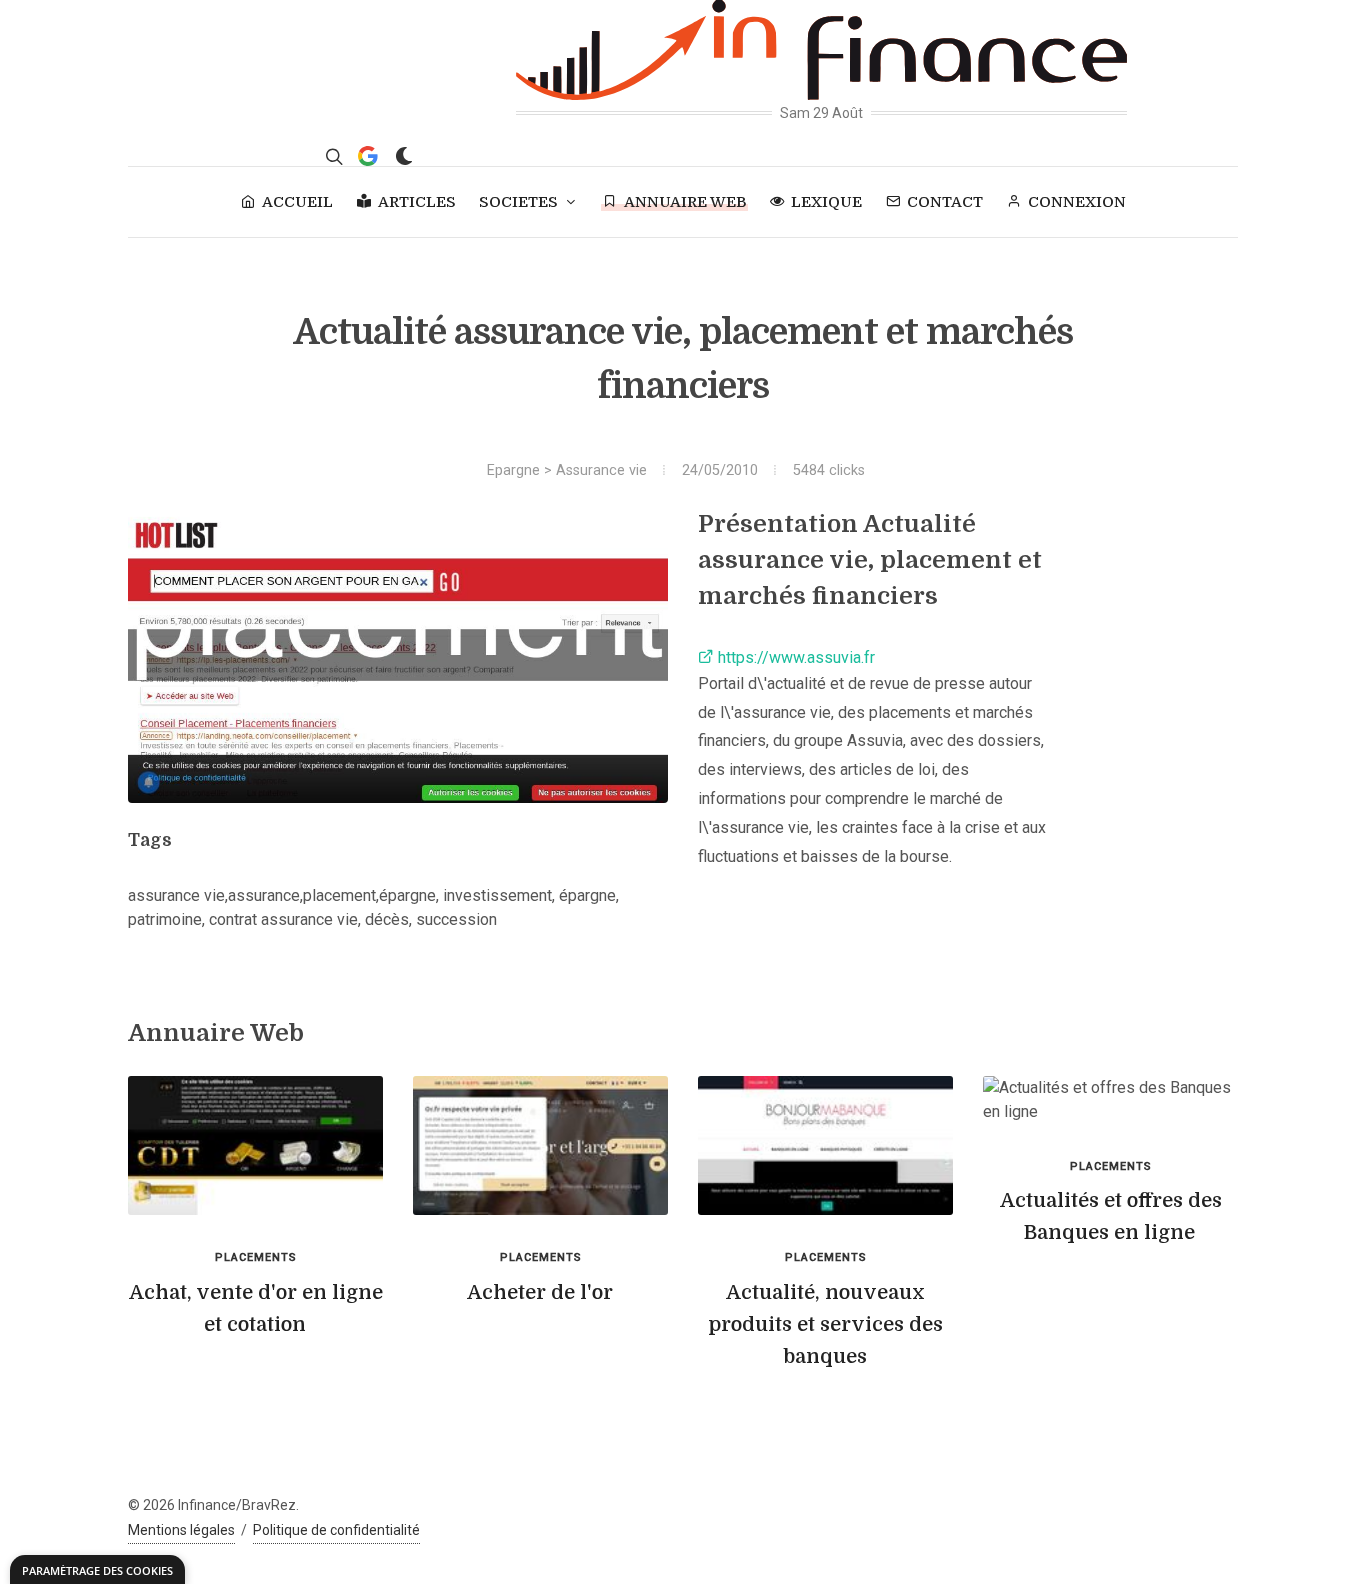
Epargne (513, 470)
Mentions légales (181, 1530)
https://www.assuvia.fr (794, 657)
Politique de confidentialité (336, 1530)
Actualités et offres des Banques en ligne (1111, 1216)
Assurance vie (601, 470)
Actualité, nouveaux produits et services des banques (825, 1324)
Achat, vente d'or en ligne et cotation (256, 1308)
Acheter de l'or (540, 1292)
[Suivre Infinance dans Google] (368, 156)
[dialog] (97, 1569)
